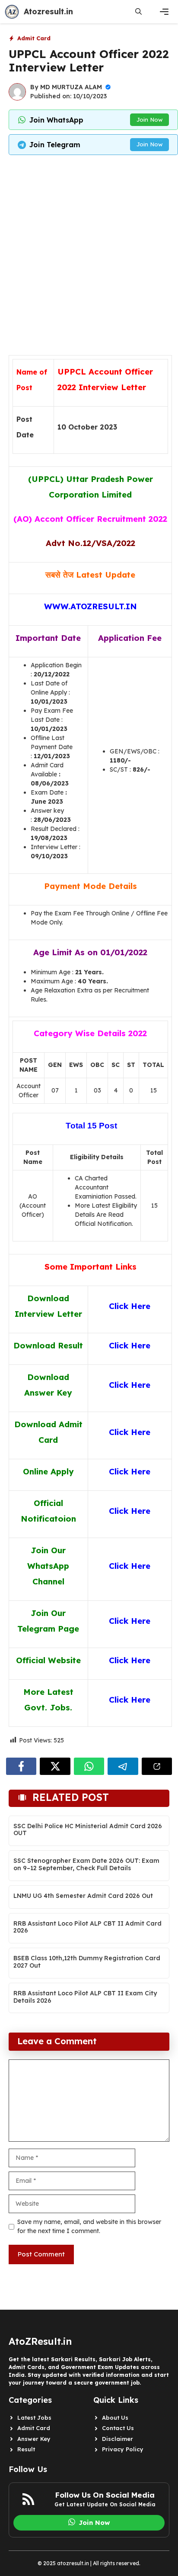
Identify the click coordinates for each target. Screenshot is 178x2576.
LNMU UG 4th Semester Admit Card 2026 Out (83, 1896)
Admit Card (34, 38)
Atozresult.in (48, 11)
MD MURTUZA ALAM (71, 87)
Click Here (130, 1385)
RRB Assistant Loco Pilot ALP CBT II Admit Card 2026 (87, 1927)
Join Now (149, 120)
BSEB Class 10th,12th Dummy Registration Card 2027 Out (87, 1962)
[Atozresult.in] (12, 12)
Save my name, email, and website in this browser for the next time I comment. (89, 2226)
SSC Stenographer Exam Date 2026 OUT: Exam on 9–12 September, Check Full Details (86, 1864)
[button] (138, 12)
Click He (126, 1700)
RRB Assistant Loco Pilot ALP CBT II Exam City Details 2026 (85, 1997)
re (146, 1700)
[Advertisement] (89, 253)
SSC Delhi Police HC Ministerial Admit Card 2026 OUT (88, 1830)
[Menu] (164, 12)
